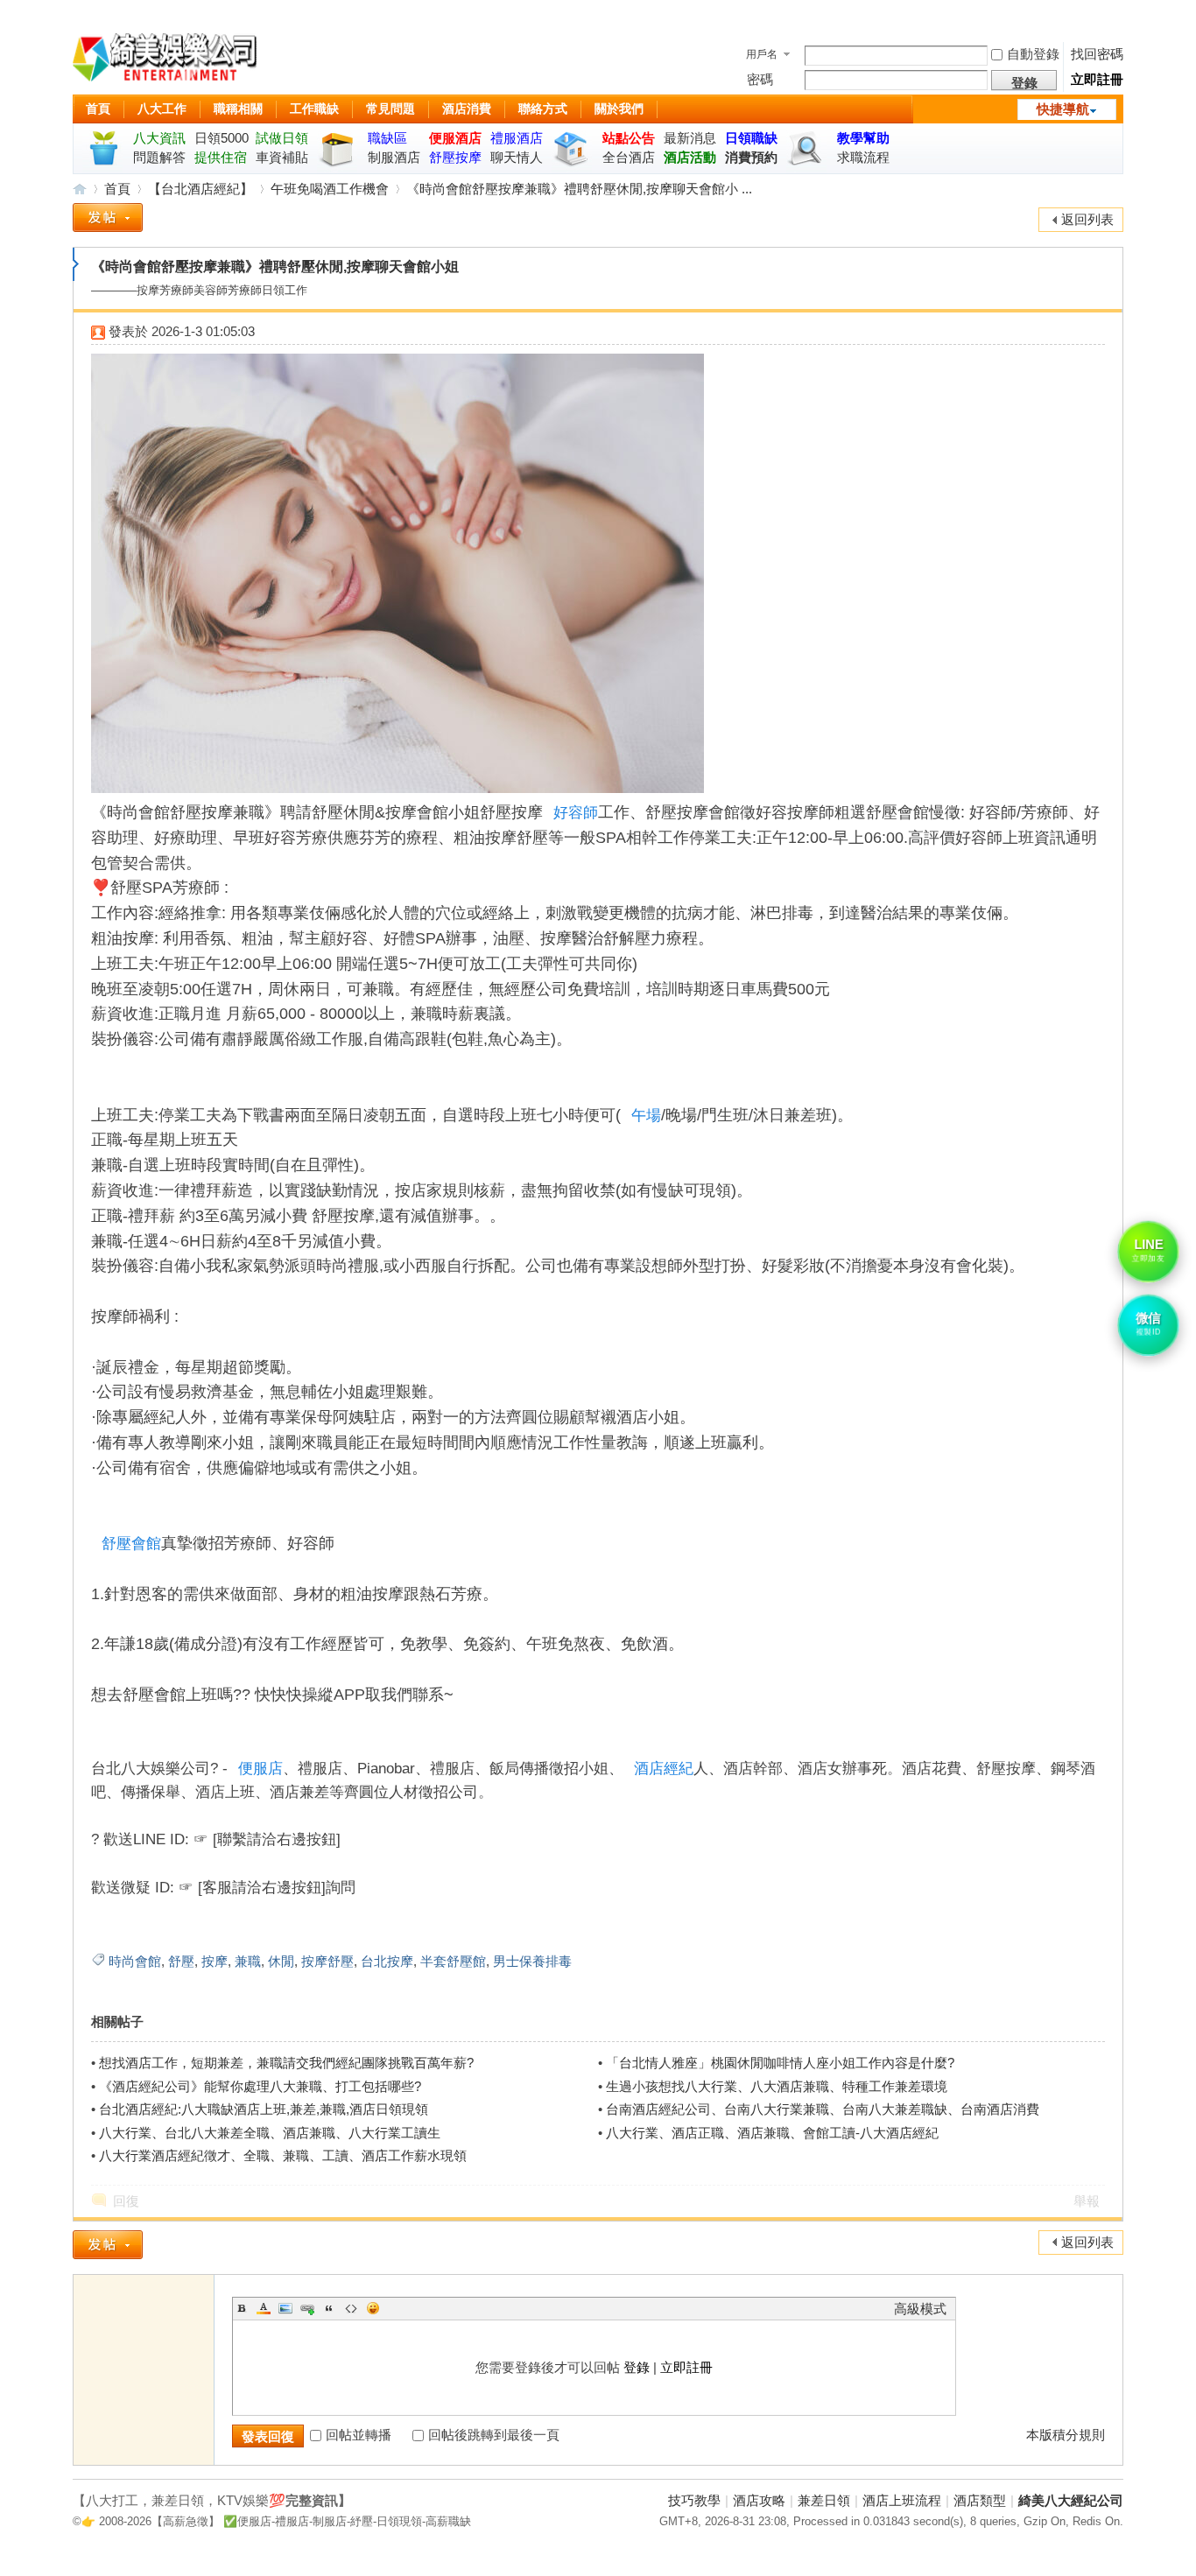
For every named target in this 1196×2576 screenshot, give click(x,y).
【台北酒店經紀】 (201, 189)
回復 (126, 2201)
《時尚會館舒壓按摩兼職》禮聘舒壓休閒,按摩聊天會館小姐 (275, 267)
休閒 (281, 1961)
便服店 (260, 1769)
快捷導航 (1063, 109)
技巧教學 (694, 2500)
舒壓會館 (131, 1544)
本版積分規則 (1066, 2435)
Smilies (373, 2308)
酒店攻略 (759, 2500)
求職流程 (863, 157)
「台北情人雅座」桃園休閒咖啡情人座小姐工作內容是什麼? (780, 2063)
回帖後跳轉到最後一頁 (494, 2435)
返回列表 (1087, 219)
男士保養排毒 (532, 1961)
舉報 (1087, 2201)
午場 (646, 1116)
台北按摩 (387, 1961)
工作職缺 (314, 109)
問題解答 (159, 157)
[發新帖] (108, 221)
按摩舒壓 (327, 1961)
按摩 (215, 1961)
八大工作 (162, 109)
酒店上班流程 (902, 2500)
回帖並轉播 (359, 2435)
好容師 (576, 813)
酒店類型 (980, 2500)
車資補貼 (282, 157)
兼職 (248, 1961)
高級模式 (920, 2309)
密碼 (760, 79)
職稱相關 (238, 109)
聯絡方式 (543, 109)
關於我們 (619, 109)
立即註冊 (1097, 79)
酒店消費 (467, 109)
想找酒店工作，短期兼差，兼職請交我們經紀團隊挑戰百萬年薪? (286, 2063)
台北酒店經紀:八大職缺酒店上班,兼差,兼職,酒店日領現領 (264, 2109)
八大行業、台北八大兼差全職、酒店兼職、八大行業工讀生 (270, 2133)
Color (264, 2308)
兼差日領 (824, 2500)
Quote (329, 2308)
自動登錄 (1033, 54)
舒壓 (181, 1961)
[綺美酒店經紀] (165, 60)
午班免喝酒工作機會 (330, 189)
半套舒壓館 (453, 1961)
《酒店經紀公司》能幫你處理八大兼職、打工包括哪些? (260, 2086)
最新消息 (690, 138)
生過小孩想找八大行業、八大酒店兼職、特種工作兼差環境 (777, 2086)
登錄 (637, 2367)
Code (351, 2308)
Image (285, 2308)
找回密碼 (1097, 54)
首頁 (98, 109)
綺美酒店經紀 (80, 189)
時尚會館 (135, 1961)
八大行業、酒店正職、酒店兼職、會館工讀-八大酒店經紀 (772, 2133)
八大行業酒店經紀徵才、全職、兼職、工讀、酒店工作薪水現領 (283, 2155)
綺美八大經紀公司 (1071, 2500)
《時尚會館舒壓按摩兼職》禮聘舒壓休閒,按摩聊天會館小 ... (579, 189)
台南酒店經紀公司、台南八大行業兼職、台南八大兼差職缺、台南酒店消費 (823, 2109)
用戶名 (762, 54)
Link (307, 2308)
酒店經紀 (664, 1769)
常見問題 (390, 109)
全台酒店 (629, 157)
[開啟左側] (76, 264)
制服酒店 (394, 157)
